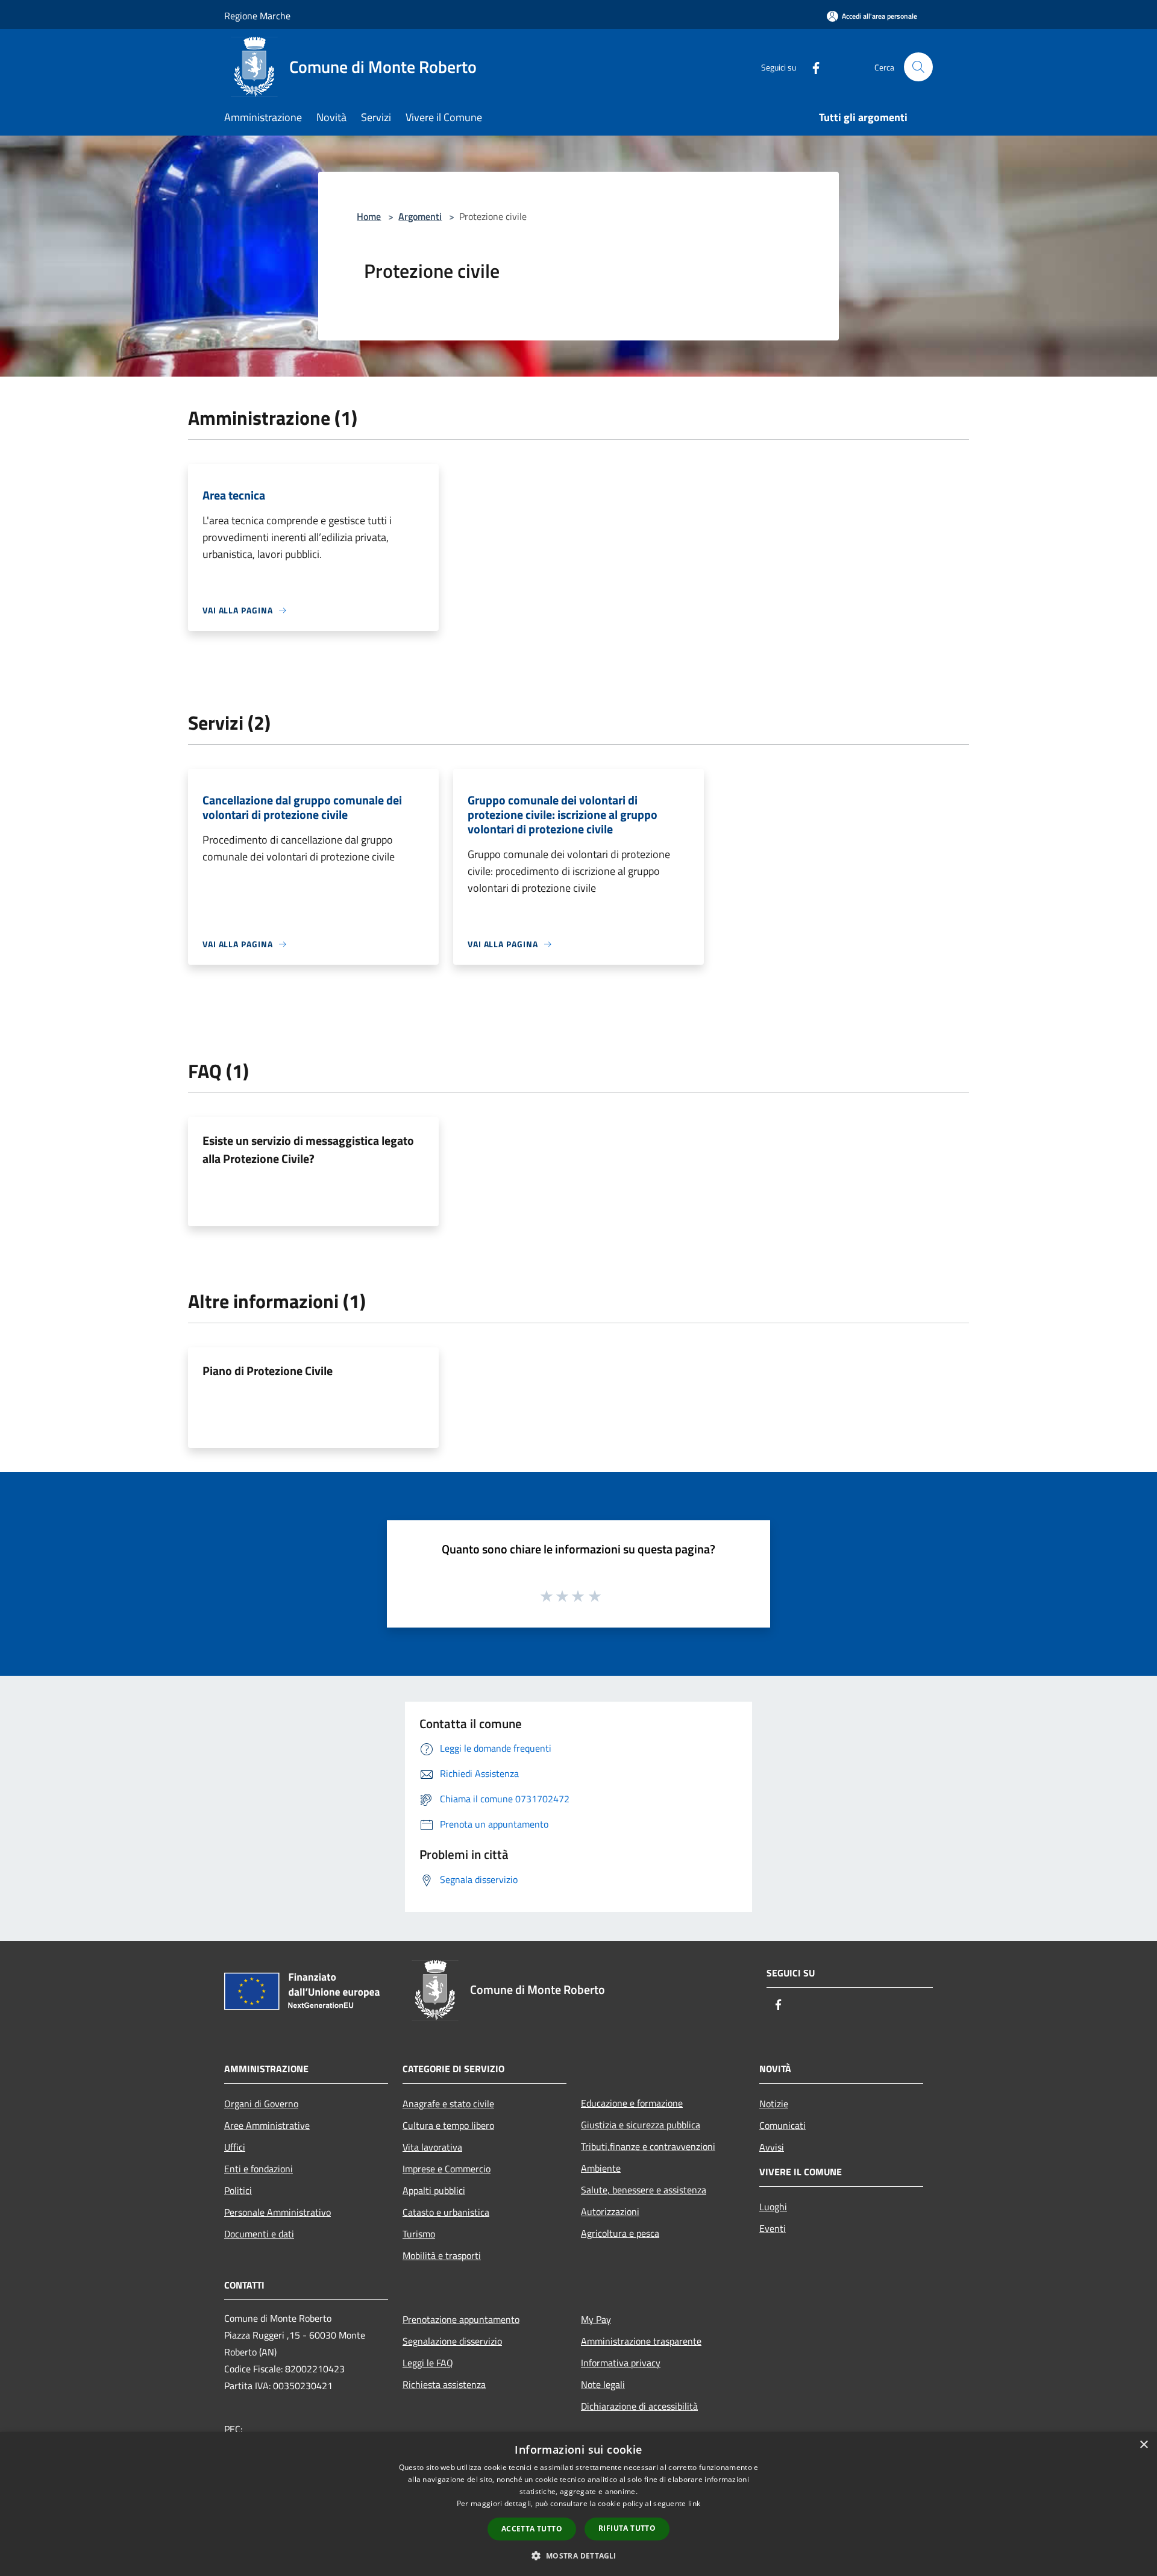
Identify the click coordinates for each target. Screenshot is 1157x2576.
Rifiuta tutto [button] (627, 2528)
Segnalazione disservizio (452, 2341)
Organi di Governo (261, 2104)
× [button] (1143, 2445)
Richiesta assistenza (444, 2384)
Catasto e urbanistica (446, 2212)
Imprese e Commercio (447, 2169)
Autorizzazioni (610, 2211)
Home (369, 216)
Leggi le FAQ (428, 2363)
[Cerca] (918, 67)
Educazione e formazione (632, 2103)
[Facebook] (811, 67)
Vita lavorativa (432, 2147)
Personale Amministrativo (277, 2212)
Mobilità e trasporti (442, 2255)
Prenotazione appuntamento (461, 2319)
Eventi (773, 2228)
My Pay (596, 2319)
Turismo (419, 2234)
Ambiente (601, 2168)
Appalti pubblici (434, 2190)
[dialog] (578, 2504)
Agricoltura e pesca (620, 2233)
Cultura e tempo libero (448, 2125)
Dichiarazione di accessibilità (639, 2406)
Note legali (603, 2384)
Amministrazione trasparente (641, 2341)
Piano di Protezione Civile (268, 1371)
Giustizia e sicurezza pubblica (641, 2125)
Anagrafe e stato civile (448, 2104)
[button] (578, 2556)
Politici (238, 2190)
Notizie (774, 2104)
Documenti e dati (259, 2234)
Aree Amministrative (267, 2125)
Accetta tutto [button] (532, 2529)
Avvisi (772, 2147)
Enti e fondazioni (259, 2169)
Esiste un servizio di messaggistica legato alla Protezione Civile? (308, 1149)
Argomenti (420, 216)
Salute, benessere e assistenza (644, 2190)
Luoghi (773, 2207)
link (694, 2503)
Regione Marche (257, 16)
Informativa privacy (621, 2363)
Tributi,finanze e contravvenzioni (648, 2146)
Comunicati (782, 2125)
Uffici (235, 2147)
